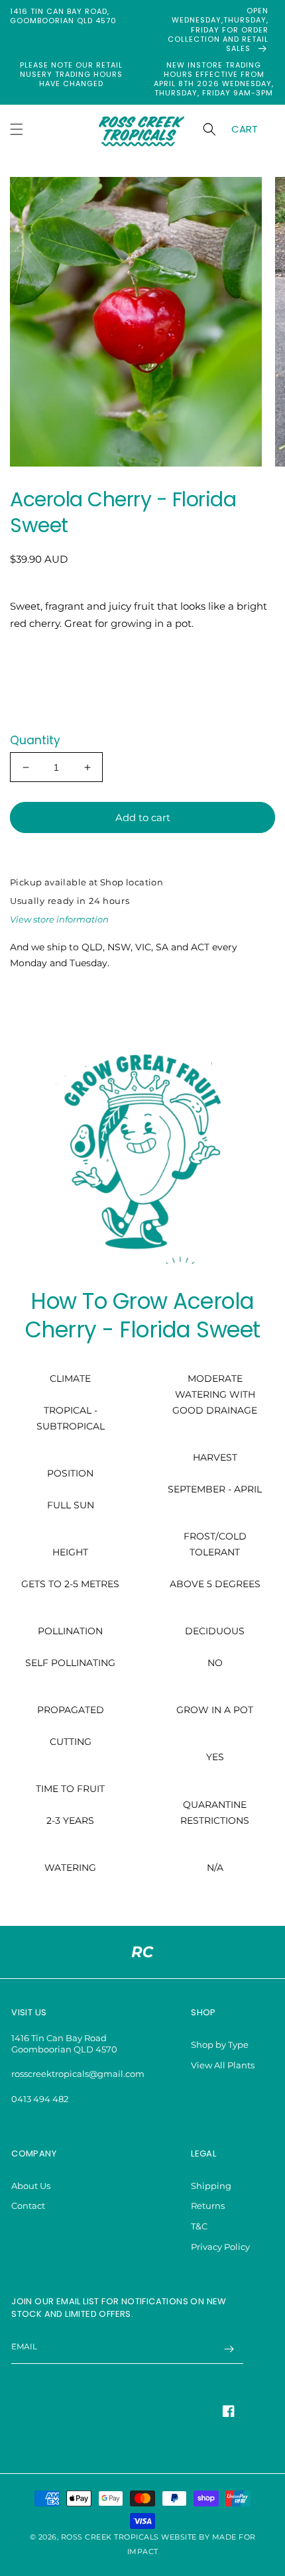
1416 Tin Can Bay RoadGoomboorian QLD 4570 (64, 2044)
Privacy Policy (220, 2247)
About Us (31, 2186)
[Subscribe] (229, 2349)
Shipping (211, 2186)
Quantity (35, 740)
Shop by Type (220, 2044)
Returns (208, 2206)
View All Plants (223, 2065)
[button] (17, 129)
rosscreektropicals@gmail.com (78, 2074)
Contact (28, 2206)
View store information (59, 919)
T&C (199, 2226)
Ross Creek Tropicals (110, 2537)
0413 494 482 (40, 2099)
